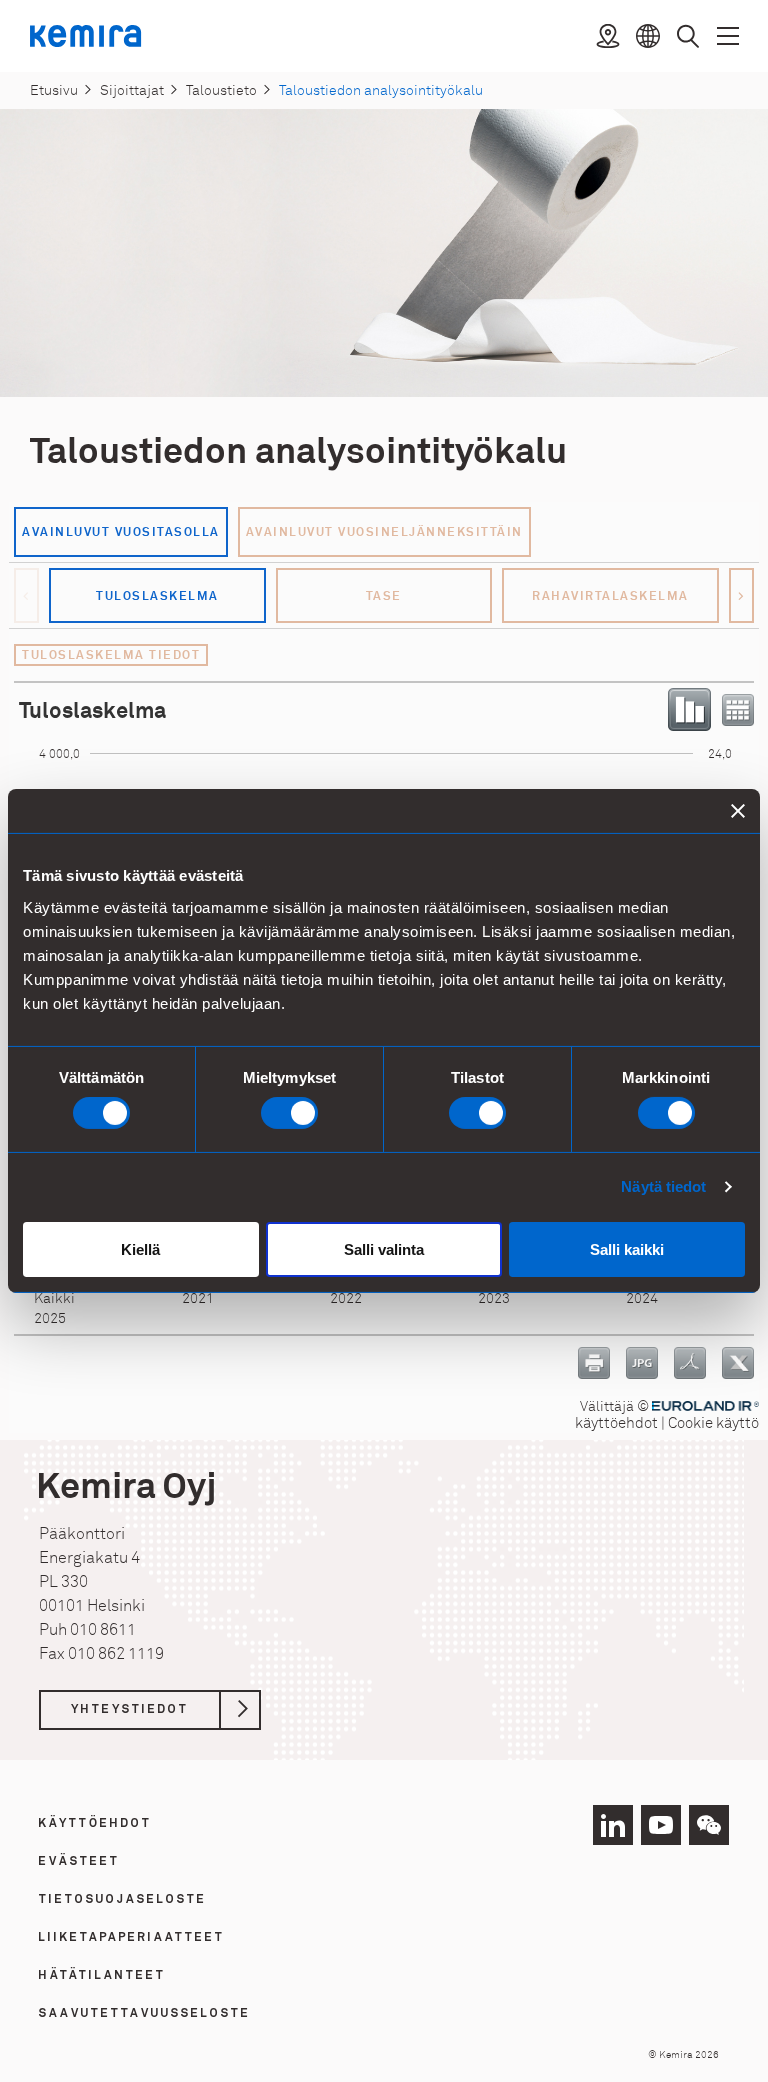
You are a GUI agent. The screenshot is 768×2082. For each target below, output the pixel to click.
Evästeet (79, 1862)
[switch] (289, 1113)
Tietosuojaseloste (123, 1900)
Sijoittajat (132, 90)
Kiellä (140, 1249)
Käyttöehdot (95, 1824)
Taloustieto (221, 90)
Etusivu (54, 90)
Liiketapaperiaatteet (132, 1938)
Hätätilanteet (102, 1976)
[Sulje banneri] (738, 811)
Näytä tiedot (663, 1186)
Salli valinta (384, 1249)
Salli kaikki (627, 1249)
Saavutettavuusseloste (145, 2014)
